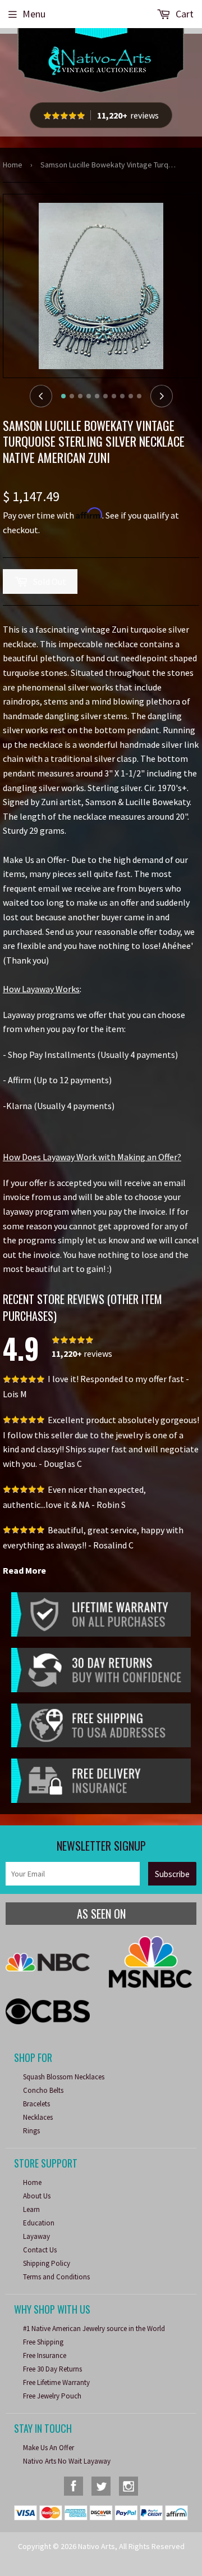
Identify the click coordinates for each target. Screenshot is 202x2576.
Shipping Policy (47, 2263)
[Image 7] (114, 396)
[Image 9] (131, 396)
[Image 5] (97, 396)
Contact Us (40, 2250)
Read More (24, 1570)
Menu (34, 14)
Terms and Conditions (56, 2277)
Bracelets (36, 2104)
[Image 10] (139, 396)
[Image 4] (89, 396)
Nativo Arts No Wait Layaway (67, 2461)
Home (13, 165)
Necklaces (38, 2117)
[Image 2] (72, 396)
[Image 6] (105, 396)
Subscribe (172, 1874)
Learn (31, 2209)
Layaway (36, 2236)
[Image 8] (122, 396)
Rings (31, 2131)
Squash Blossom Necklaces (64, 2077)
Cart (183, 14)
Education (39, 2223)
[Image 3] (80, 396)
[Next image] (162, 396)
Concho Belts (43, 2090)
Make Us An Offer (49, 2448)
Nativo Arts (97, 2546)
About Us (37, 2196)
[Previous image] (41, 396)
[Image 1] (63, 396)
